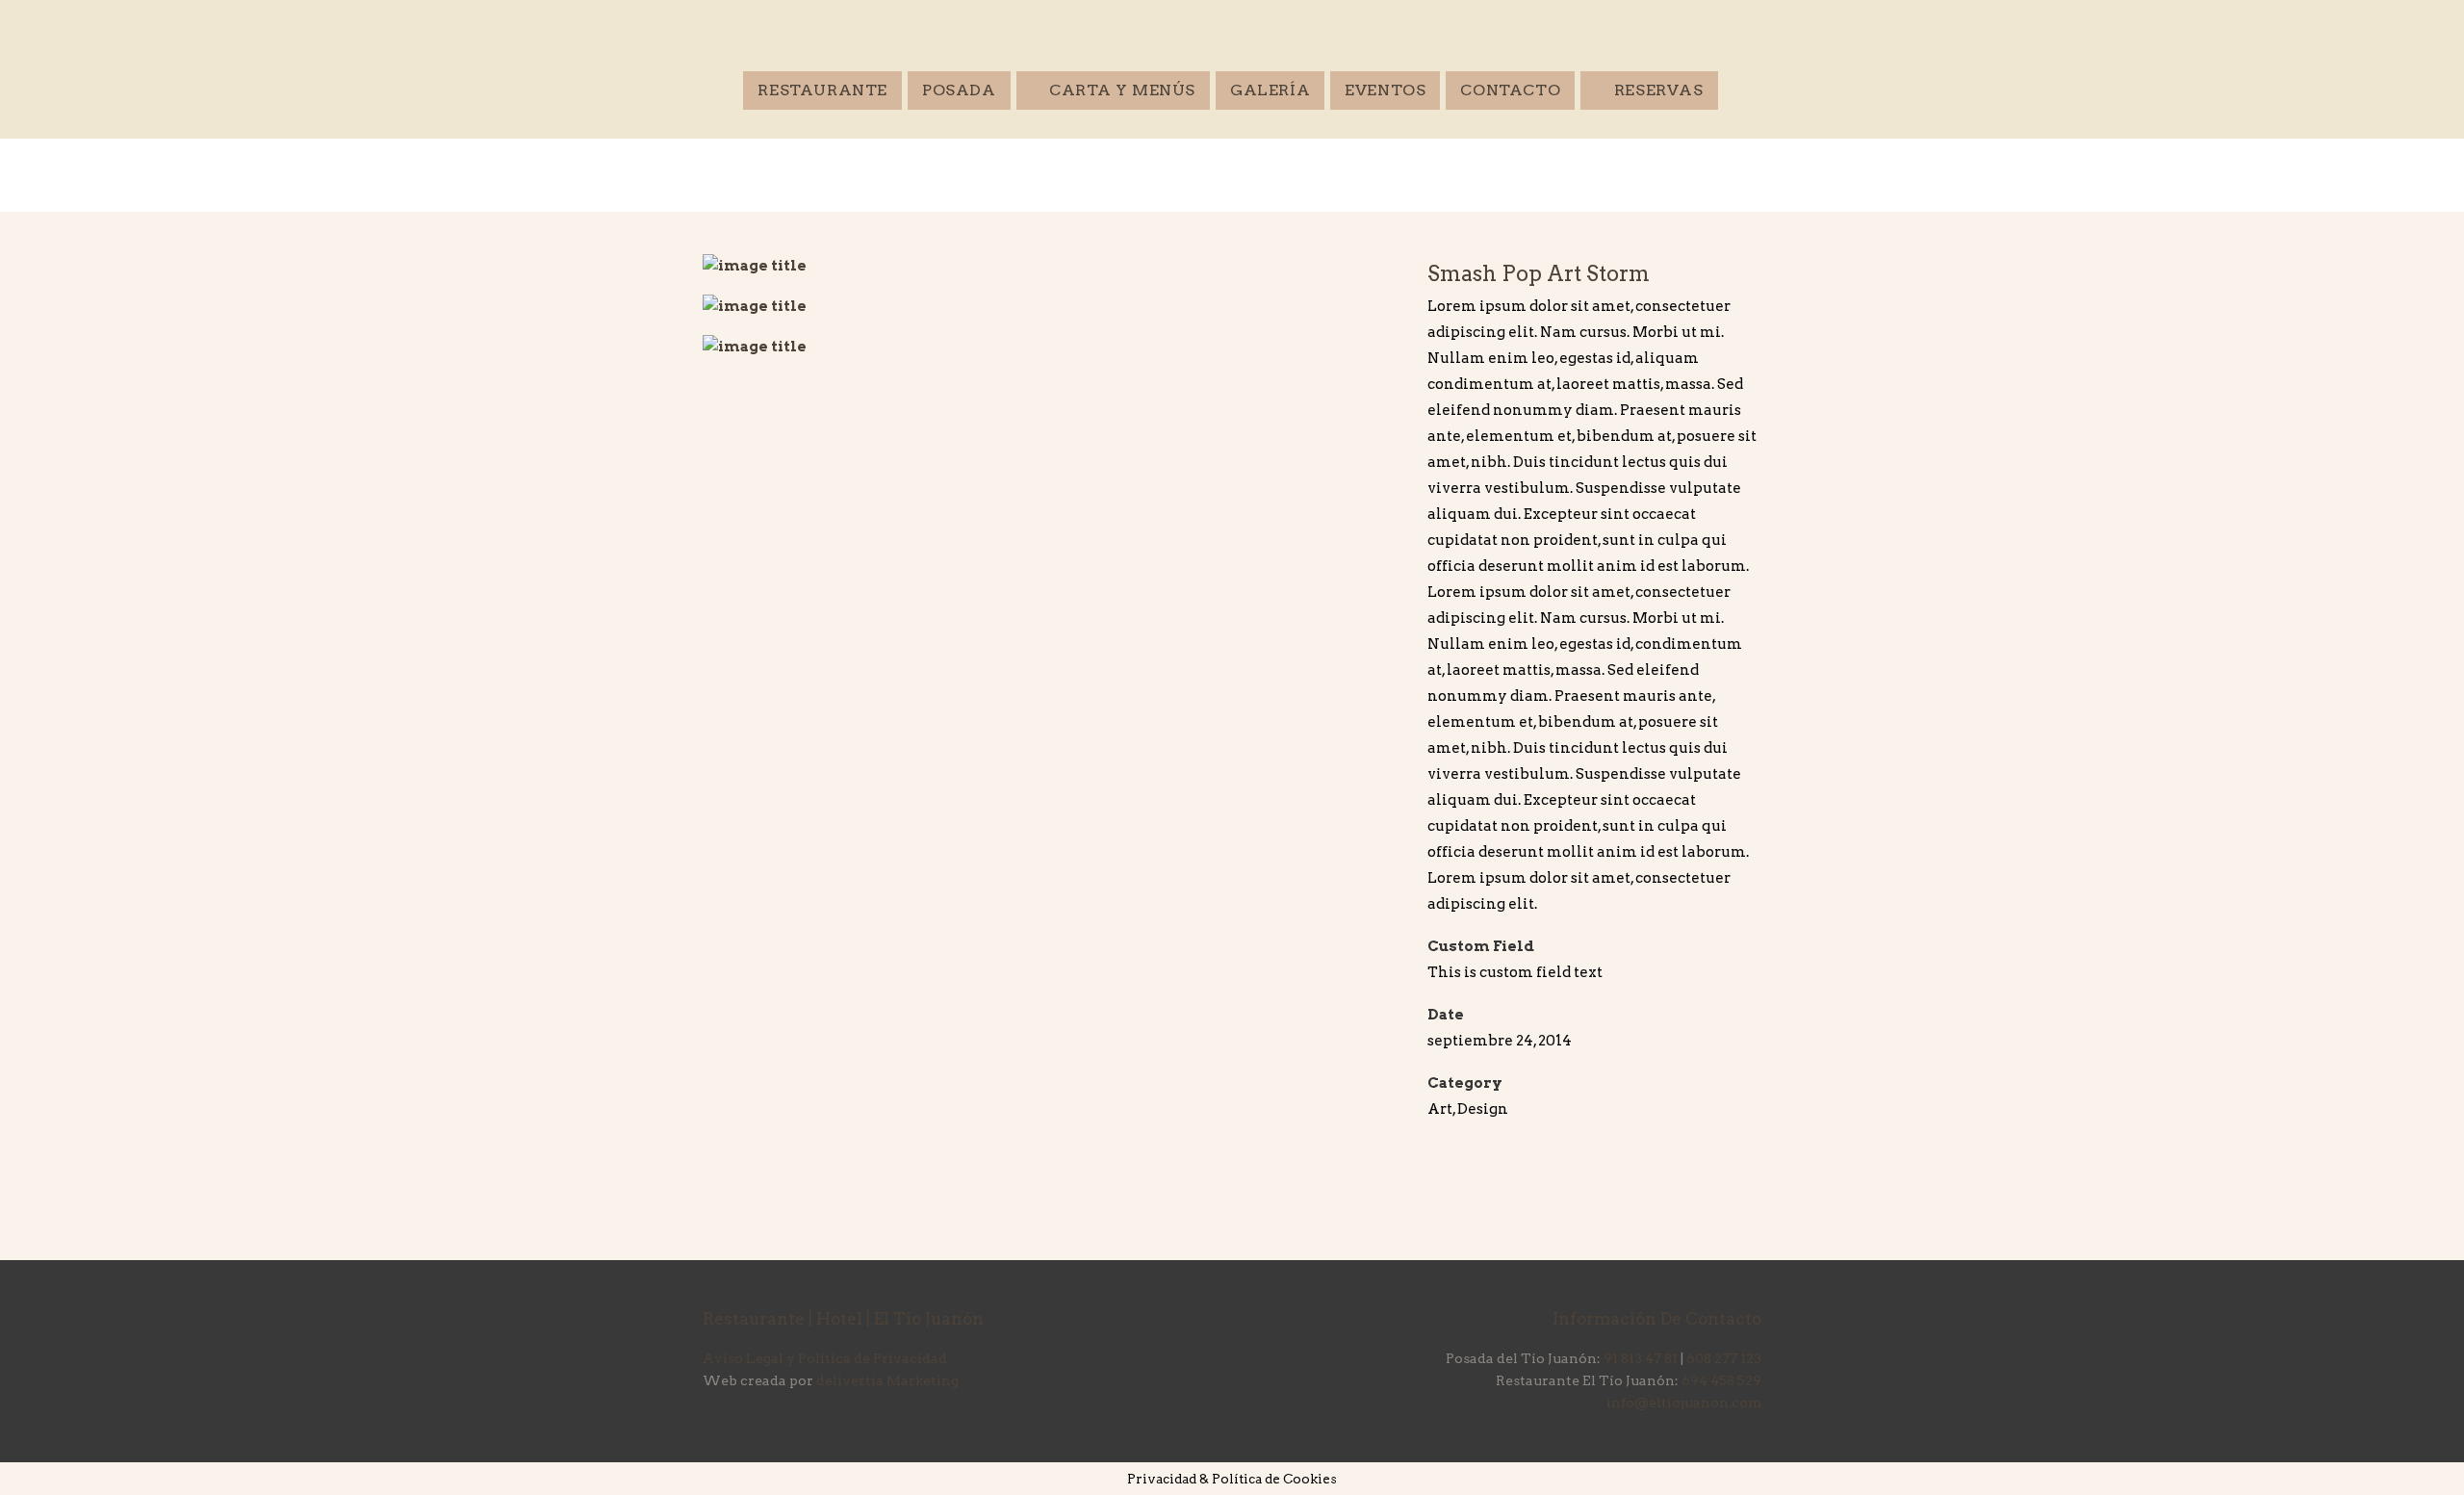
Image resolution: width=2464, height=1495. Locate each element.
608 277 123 (1724, 1358)
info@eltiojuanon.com (1684, 1403)
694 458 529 (1721, 1380)
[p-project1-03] (1046, 347)
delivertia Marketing (887, 1380)
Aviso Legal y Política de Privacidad (825, 1358)
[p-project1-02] (1046, 306)
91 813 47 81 (1641, 1358)
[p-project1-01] (1046, 266)
